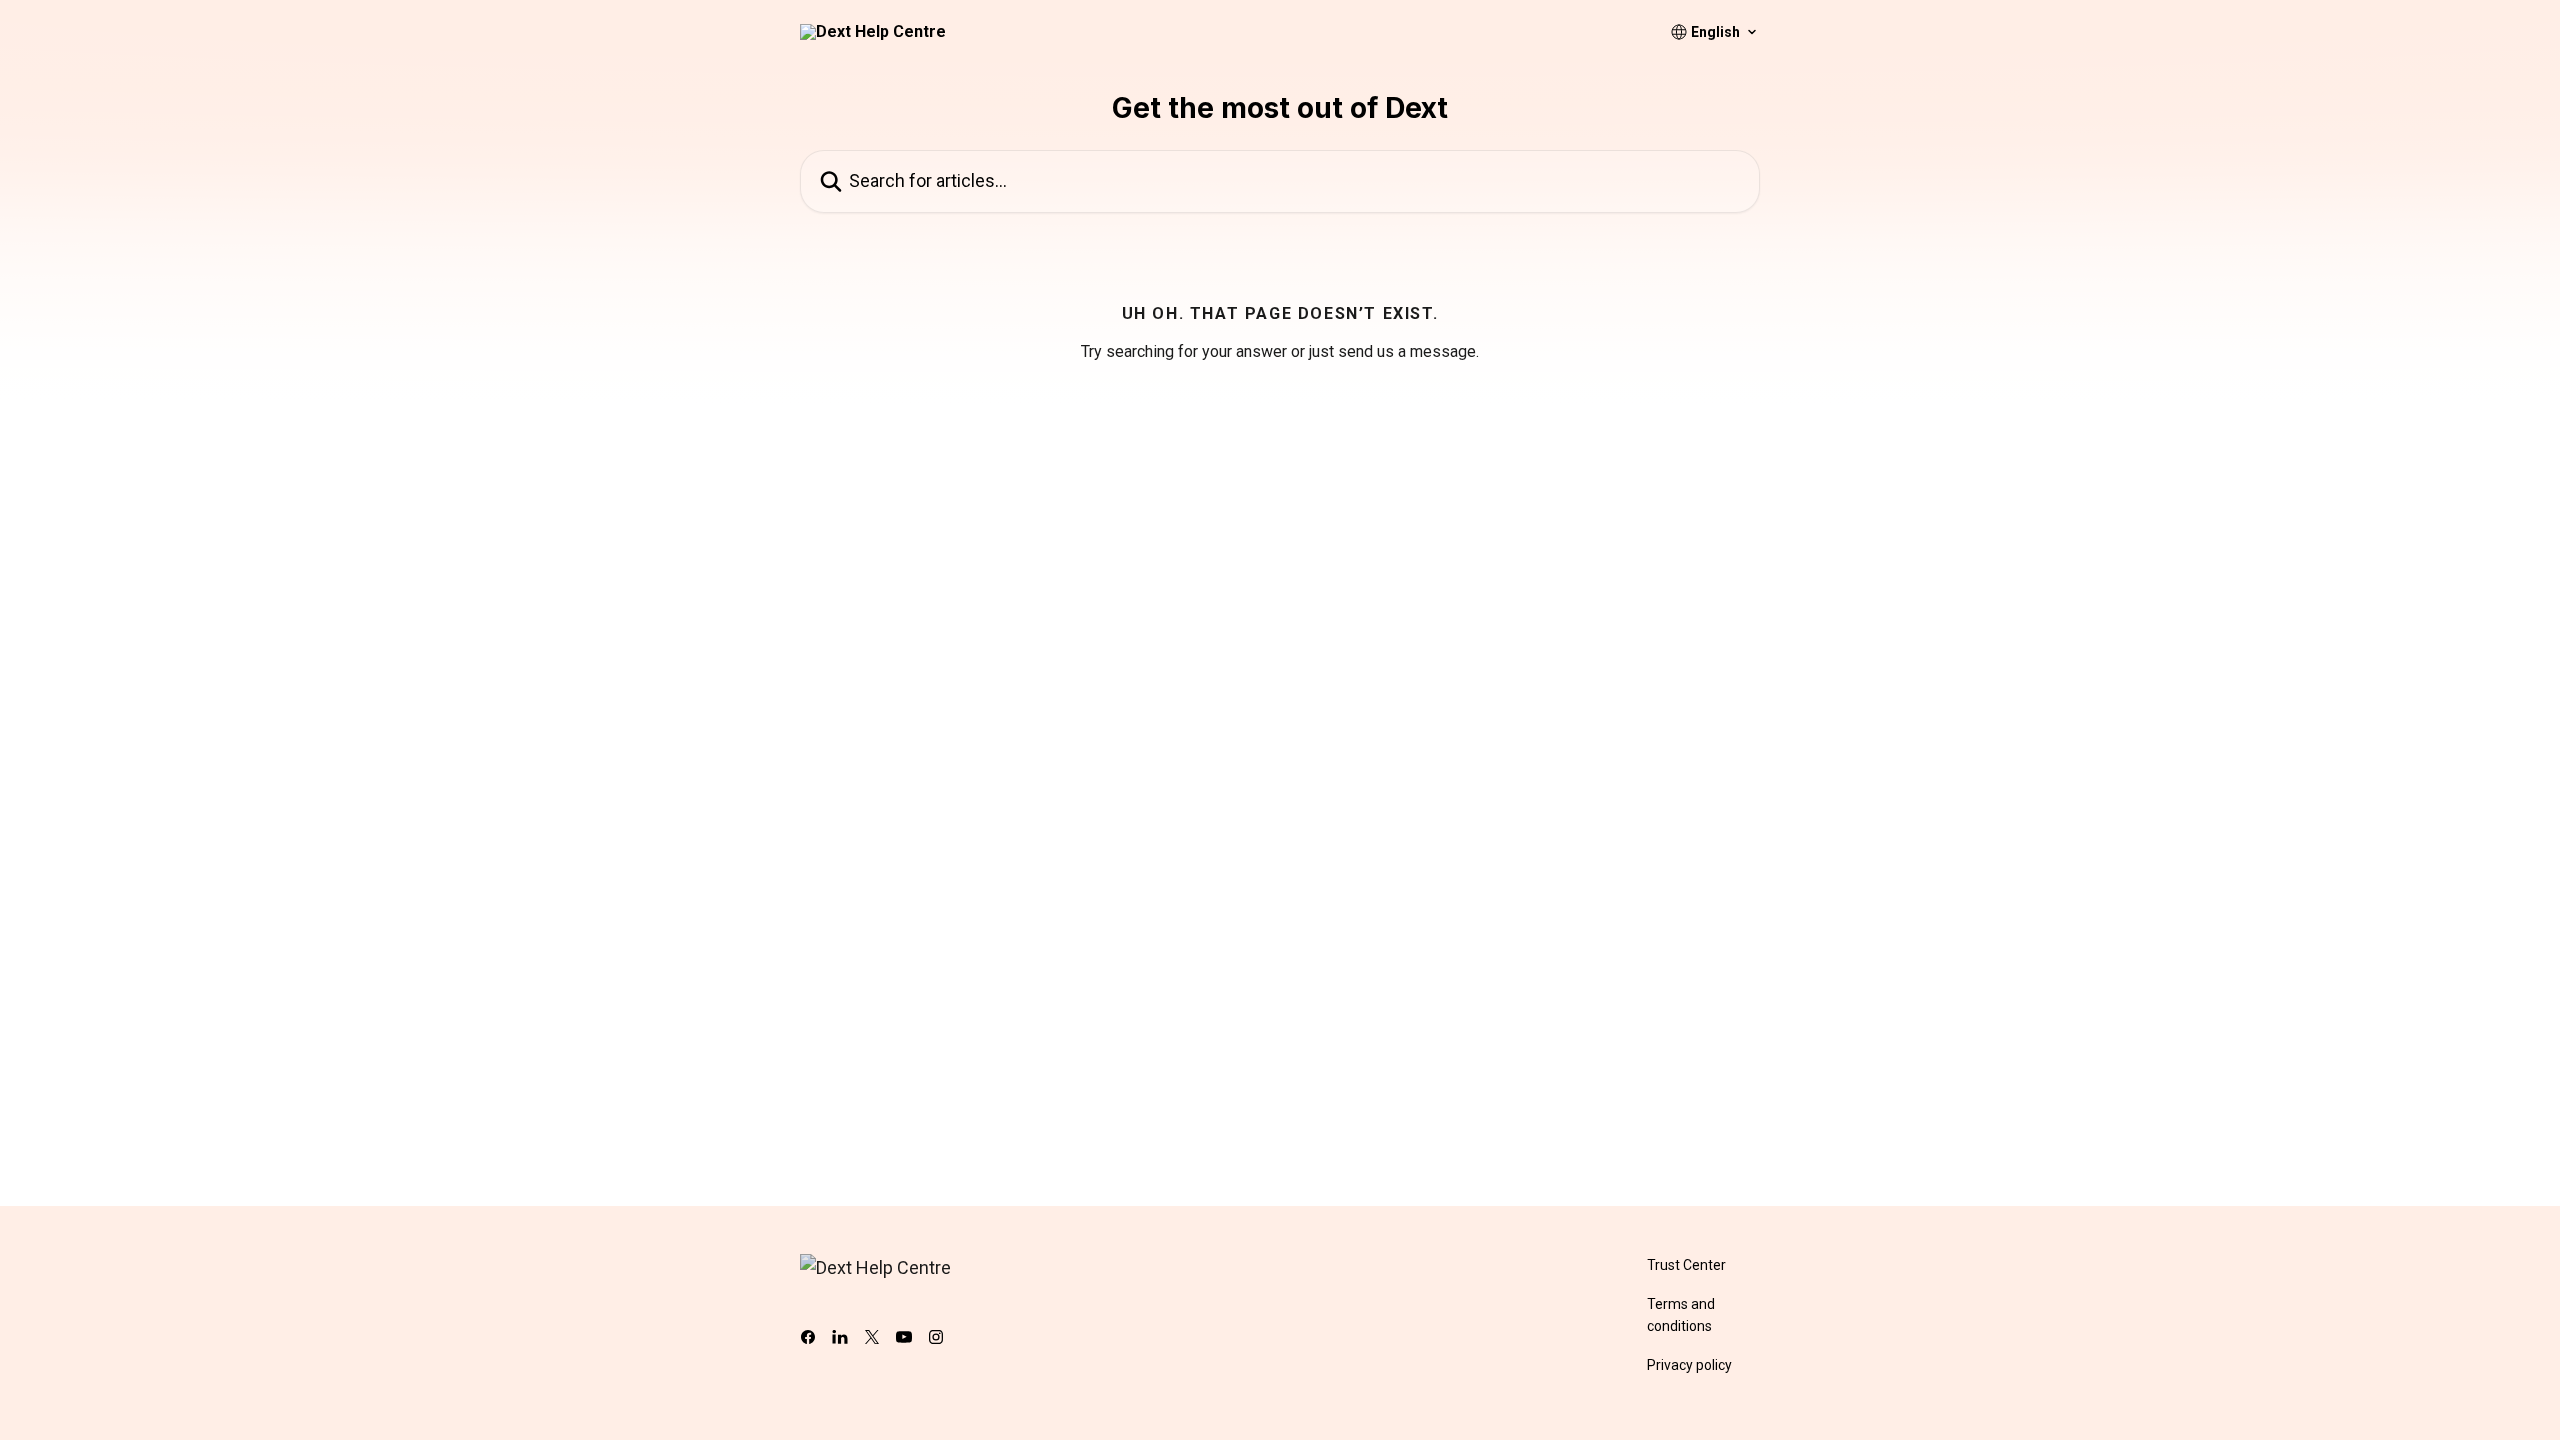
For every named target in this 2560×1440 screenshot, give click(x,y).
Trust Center (1686, 1265)
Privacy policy (1689, 1365)
